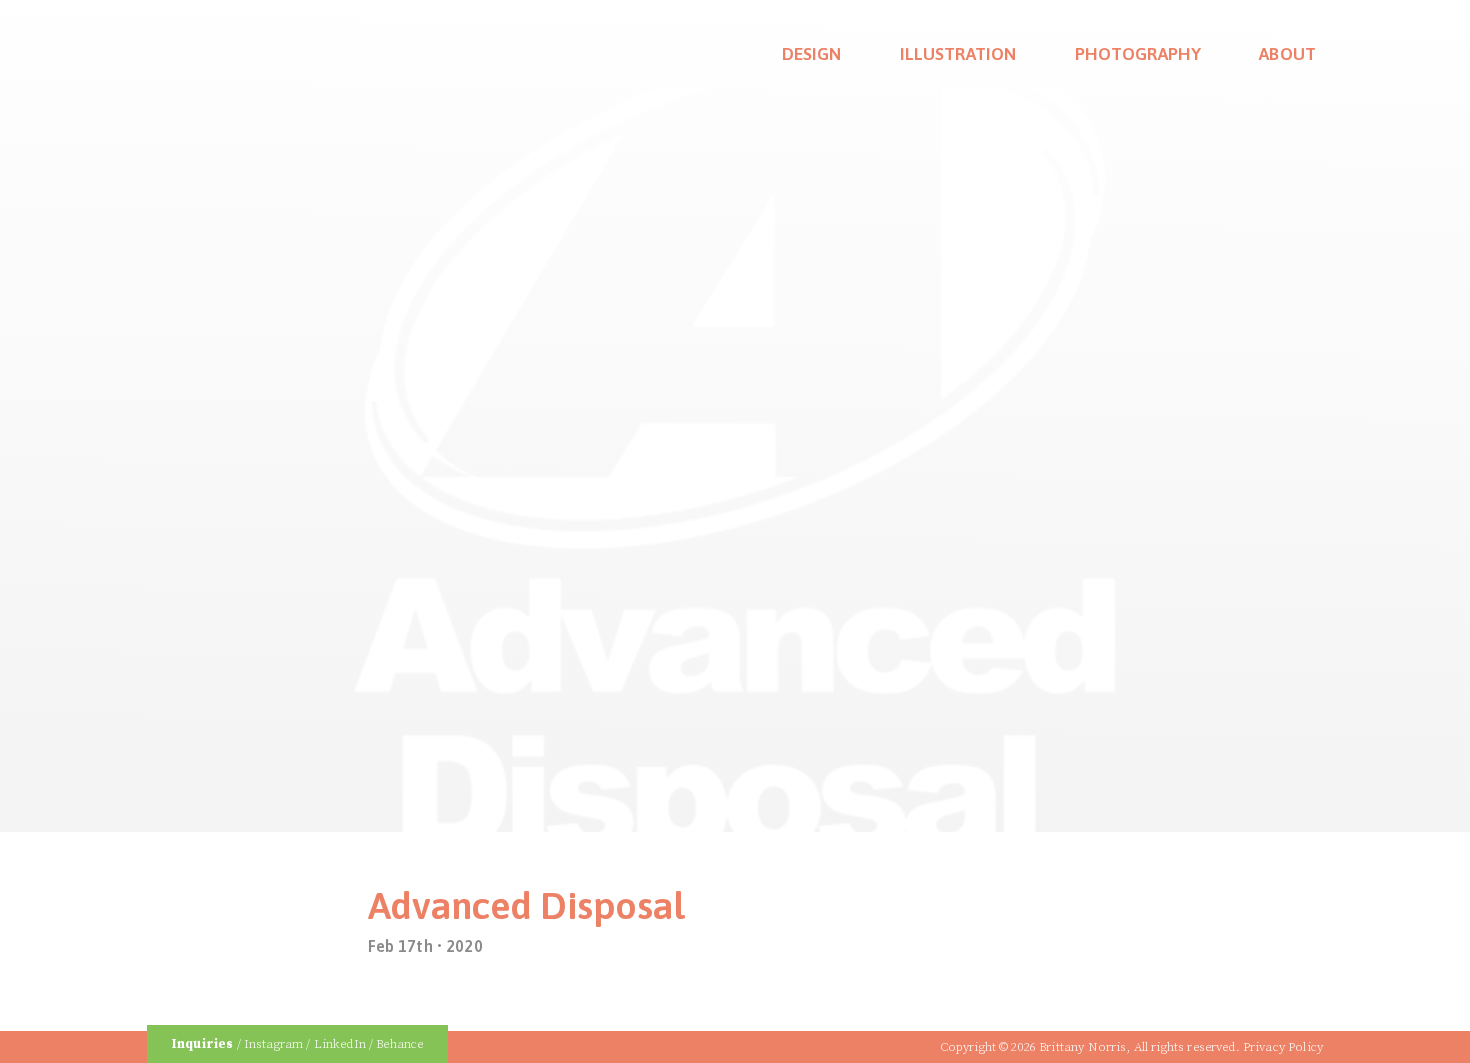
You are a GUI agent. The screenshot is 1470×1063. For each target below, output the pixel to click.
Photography (1138, 54)
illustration (958, 54)
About (1287, 54)
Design (812, 54)
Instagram (273, 1043)
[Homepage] (198, 43)
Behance (399, 1043)
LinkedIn (340, 1043)
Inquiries (202, 1043)
